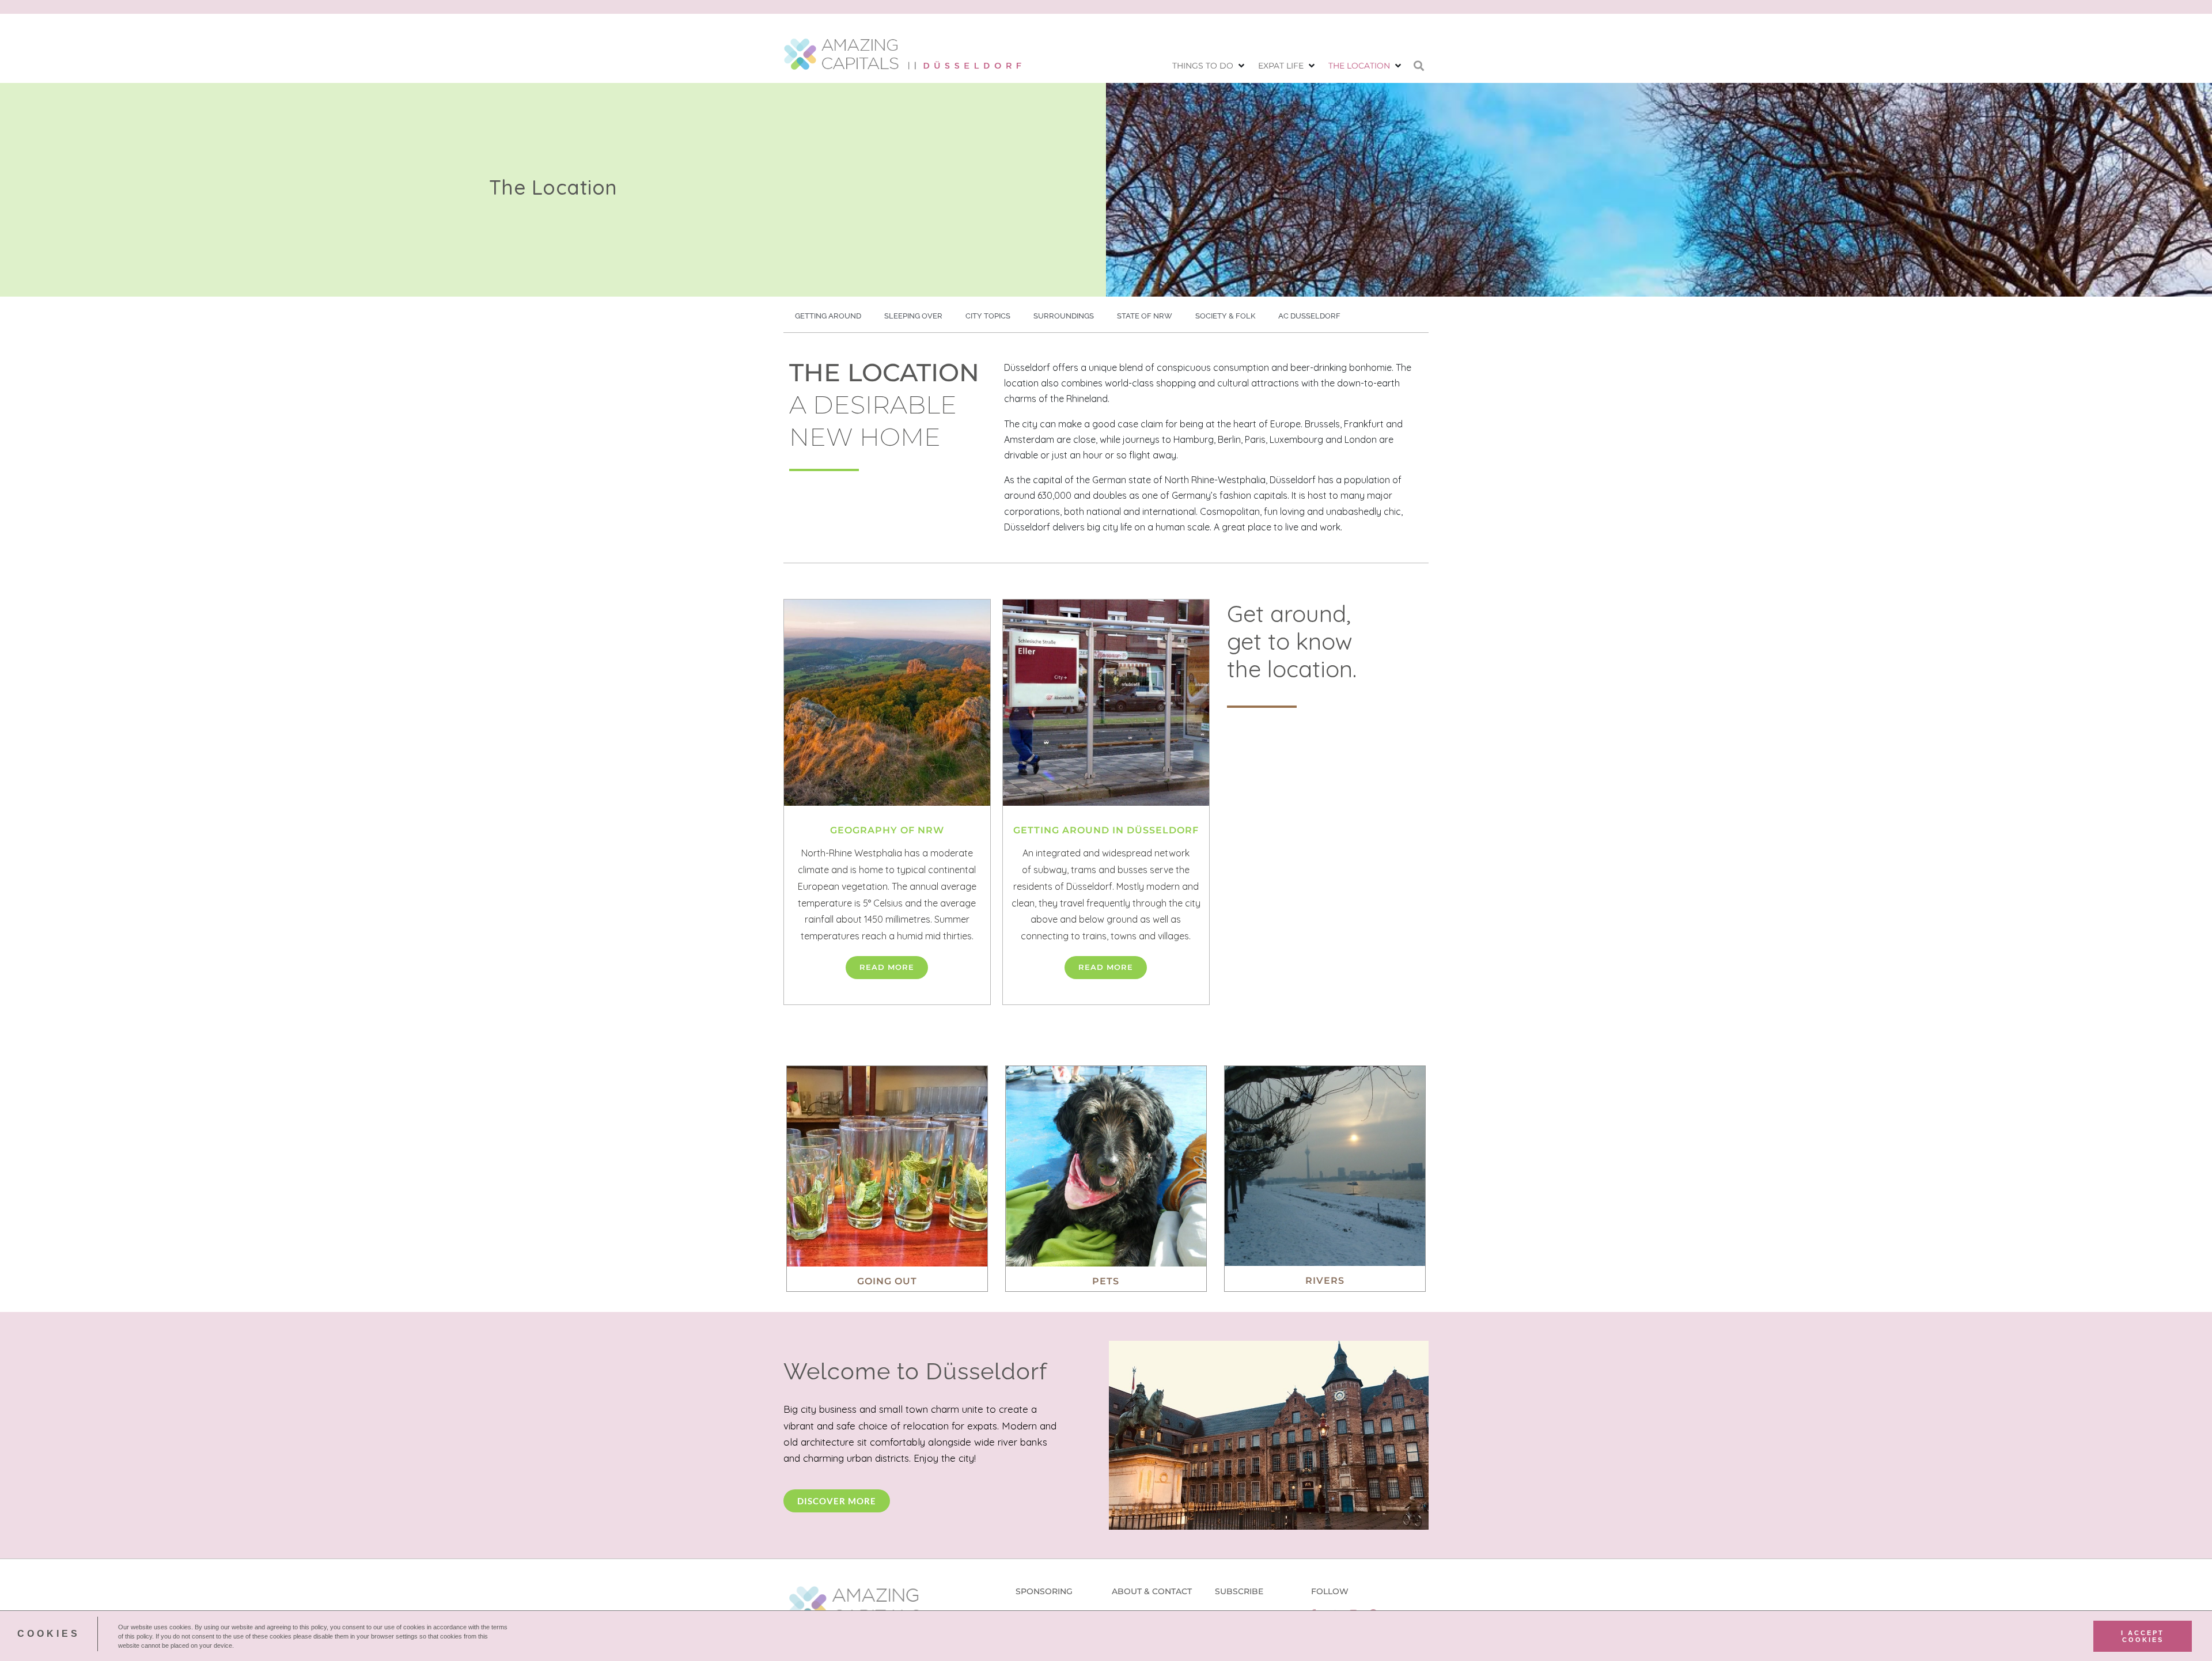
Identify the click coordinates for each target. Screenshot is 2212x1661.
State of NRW (1145, 316)
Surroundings (1064, 316)
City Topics (988, 316)
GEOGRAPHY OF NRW (887, 830)
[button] (1209, 66)
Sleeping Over (913, 316)
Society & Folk (1225, 316)
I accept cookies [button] (2143, 1636)
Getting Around (828, 316)
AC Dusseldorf (1309, 316)
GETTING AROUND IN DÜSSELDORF (1106, 830)
